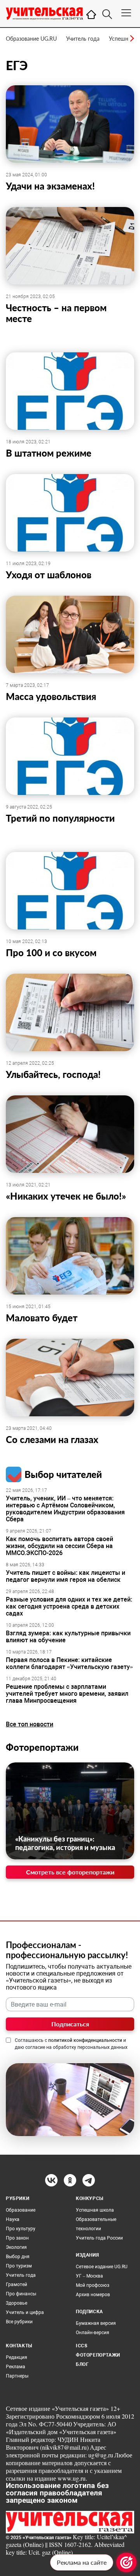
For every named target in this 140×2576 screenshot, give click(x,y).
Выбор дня (18, 2257)
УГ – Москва (89, 2276)
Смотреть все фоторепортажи (70, 1872)
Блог (82, 2364)
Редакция (17, 2357)
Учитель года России (99, 2238)
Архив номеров (93, 2295)
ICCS (81, 2346)
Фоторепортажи (42, 1747)
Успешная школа (95, 2210)
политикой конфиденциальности (85, 2040)
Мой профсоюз (93, 2285)
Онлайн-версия (93, 2333)
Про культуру (21, 2229)
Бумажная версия (96, 2323)
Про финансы (21, 2294)
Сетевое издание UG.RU (102, 2267)
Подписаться (70, 2024)
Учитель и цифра (25, 2312)
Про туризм (19, 2266)
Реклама (16, 2367)
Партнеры (17, 2376)
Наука (13, 2219)
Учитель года (83, 39)
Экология (16, 2247)
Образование (21, 2210)
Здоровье (17, 2303)
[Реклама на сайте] (126, 2562)
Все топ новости (30, 1724)
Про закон (17, 2238)
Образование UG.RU (31, 39)
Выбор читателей (63, 1474)
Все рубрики (19, 2322)
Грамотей (17, 2285)
